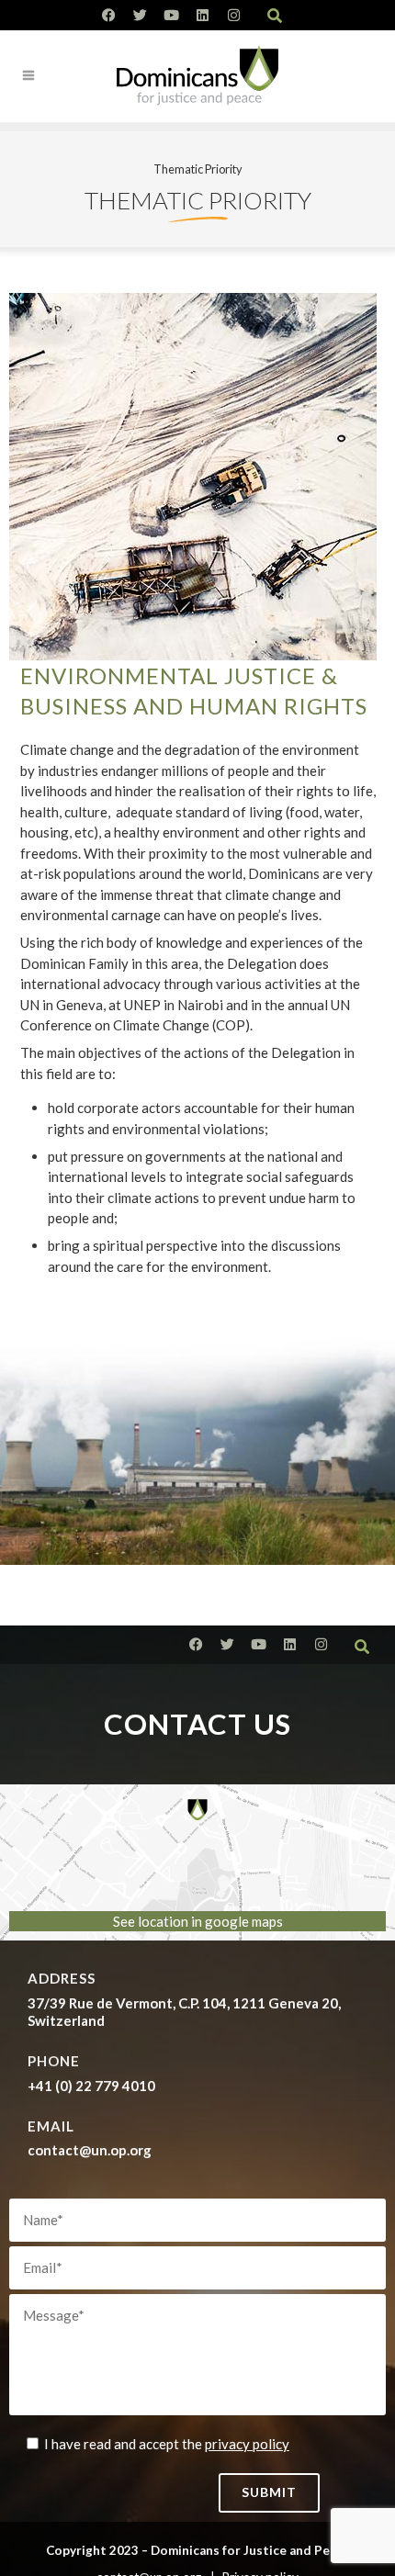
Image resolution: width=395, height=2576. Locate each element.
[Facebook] (109, 15)
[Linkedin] (203, 15)
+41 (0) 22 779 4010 (91, 2086)
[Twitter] (140, 15)
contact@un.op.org (90, 2150)
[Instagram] (234, 15)
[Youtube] (171, 15)
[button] (275, 16)
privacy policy (247, 2444)
